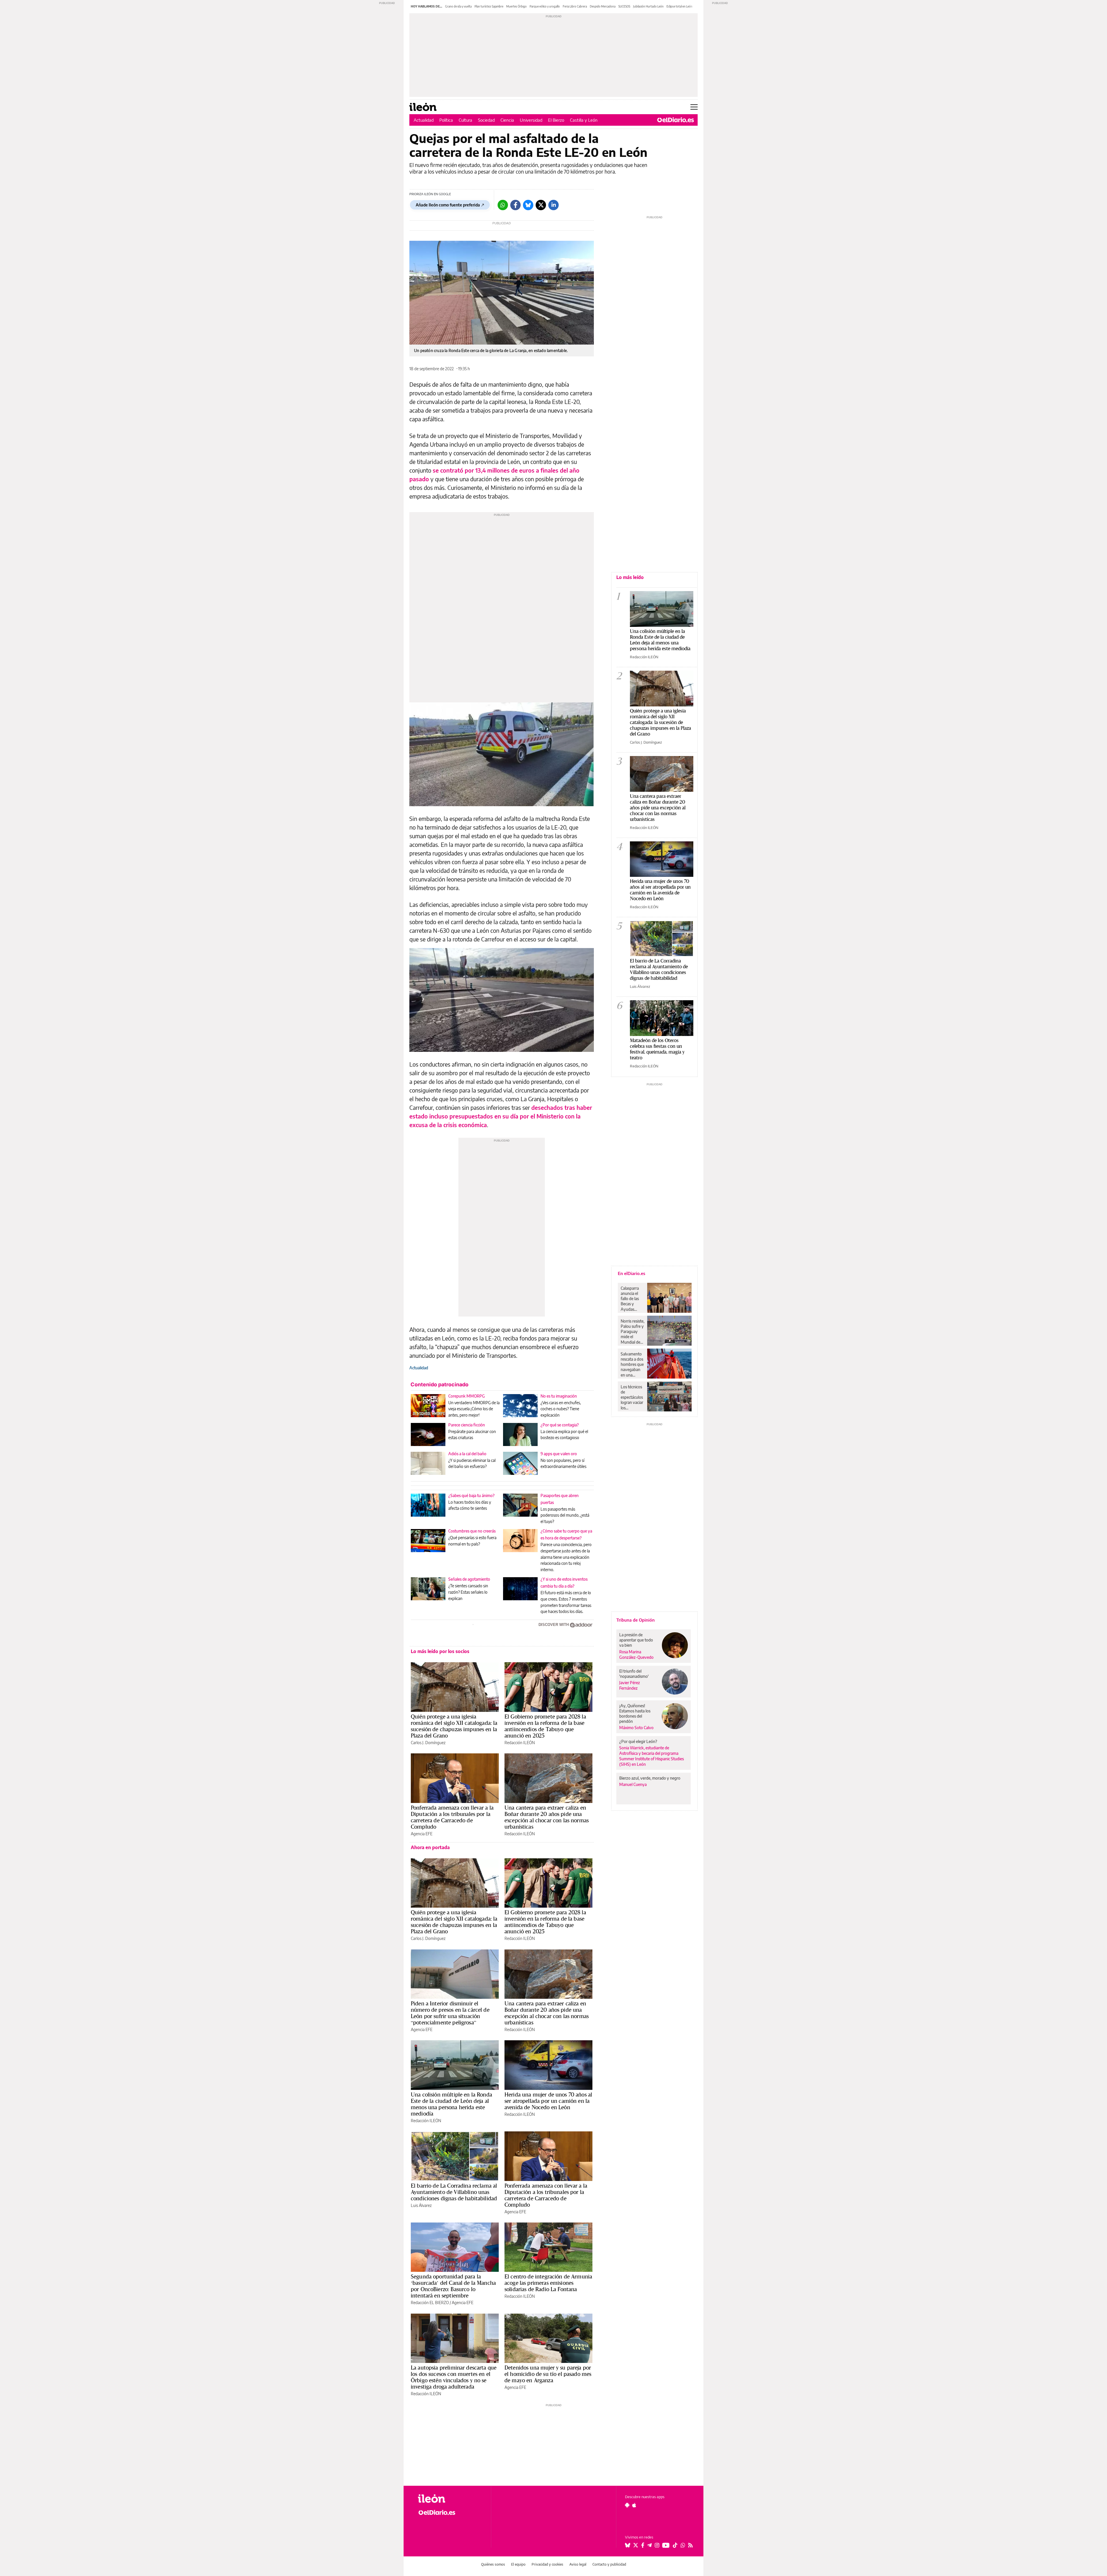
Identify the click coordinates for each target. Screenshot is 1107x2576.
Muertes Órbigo (516, 6)
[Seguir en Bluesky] (628, 2545)
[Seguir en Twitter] (636, 2545)
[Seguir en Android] (627, 2505)
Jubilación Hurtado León (648, 6)
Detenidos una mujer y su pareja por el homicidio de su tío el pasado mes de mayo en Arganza (548, 2374)
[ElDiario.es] (676, 120)
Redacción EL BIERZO (430, 2303)
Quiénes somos (493, 2564)
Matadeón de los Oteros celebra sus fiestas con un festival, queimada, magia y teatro (657, 1049)
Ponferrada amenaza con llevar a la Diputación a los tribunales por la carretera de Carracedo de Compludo (452, 1817)
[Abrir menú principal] (694, 107)
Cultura (465, 120)
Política (446, 120)
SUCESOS (624, 6)
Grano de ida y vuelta (458, 6)
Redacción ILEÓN (520, 1743)
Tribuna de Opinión (636, 1620)
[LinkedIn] (553, 205)
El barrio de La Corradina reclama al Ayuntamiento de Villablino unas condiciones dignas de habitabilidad (454, 2192)
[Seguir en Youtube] (666, 2545)
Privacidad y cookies (547, 2564)
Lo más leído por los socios (440, 1651)
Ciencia (507, 120)
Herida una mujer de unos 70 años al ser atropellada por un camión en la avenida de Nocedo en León (548, 2101)
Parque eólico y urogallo (545, 6)
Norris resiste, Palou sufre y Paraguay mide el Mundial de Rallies (632, 1332)
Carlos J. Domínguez (428, 1743)
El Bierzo (556, 120)
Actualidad (424, 120)
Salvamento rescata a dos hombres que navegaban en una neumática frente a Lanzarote (632, 1364)
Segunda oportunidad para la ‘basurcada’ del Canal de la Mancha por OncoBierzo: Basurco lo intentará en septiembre (453, 2286)
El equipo (518, 2564)
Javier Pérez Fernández (630, 1685)
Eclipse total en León (679, 6)
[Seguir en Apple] (634, 2505)
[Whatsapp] (503, 205)
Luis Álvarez (421, 2205)
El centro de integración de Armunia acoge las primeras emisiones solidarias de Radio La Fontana (548, 2283)
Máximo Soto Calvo (636, 1728)
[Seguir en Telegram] (649, 2545)
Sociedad (486, 120)
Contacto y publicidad (609, 2564)
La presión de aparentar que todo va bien (636, 1640)
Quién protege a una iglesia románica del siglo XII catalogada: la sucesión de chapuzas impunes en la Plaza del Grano (454, 1726)
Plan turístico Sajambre (489, 6)
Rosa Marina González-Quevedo (636, 1654)
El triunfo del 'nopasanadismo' (634, 1674)
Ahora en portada (430, 1847)
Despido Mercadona (603, 6)
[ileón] (450, 2499)
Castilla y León (584, 120)
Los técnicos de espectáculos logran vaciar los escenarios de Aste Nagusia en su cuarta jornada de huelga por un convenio (632, 1397)
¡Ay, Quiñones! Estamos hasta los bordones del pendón (635, 1713)
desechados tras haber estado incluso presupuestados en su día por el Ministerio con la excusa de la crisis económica (501, 1116)
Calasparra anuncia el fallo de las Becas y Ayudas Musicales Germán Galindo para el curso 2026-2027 (632, 1299)
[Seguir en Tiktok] (675, 2545)
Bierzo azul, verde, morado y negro (650, 1778)
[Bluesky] (528, 205)
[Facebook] (515, 205)
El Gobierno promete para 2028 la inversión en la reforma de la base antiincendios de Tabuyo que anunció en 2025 (545, 1726)
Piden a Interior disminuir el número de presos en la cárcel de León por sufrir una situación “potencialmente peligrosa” (450, 2013)
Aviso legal (578, 2564)
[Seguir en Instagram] (657, 2545)
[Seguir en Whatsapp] (683, 2545)
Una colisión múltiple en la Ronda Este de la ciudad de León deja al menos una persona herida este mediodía (451, 2104)
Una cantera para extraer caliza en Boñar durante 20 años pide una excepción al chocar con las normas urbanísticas (547, 1817)
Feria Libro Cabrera (575, 6)
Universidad (531, 120)
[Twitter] (541, 205)
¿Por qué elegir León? (638, 1741)
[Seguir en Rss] (690, 2545)
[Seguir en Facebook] (643, 2545)
